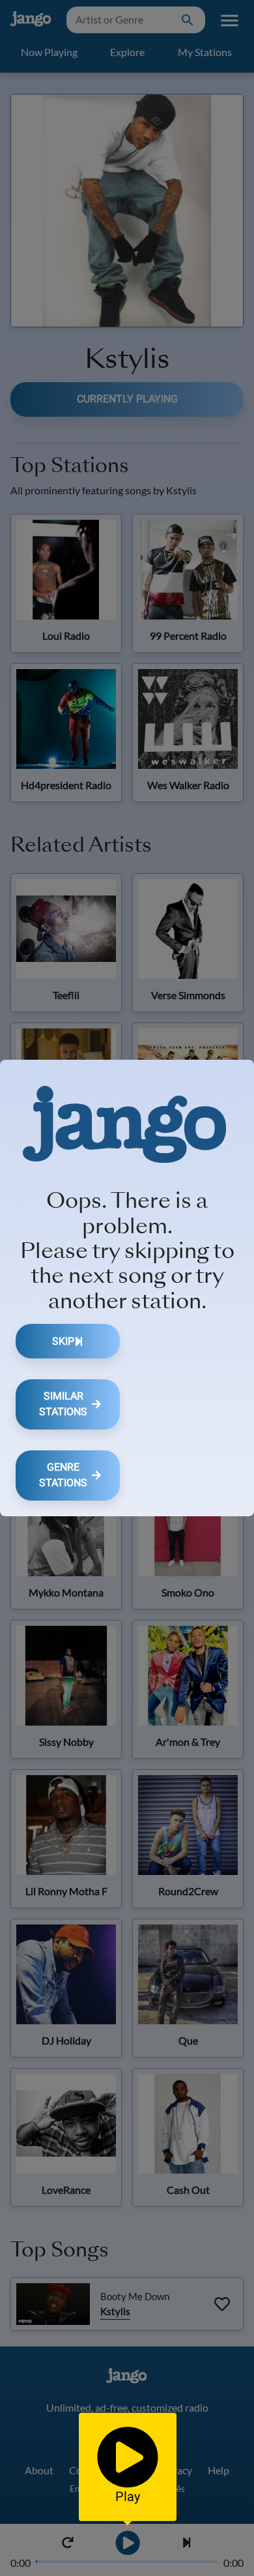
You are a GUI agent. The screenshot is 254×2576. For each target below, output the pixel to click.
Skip (63, 1341)
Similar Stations (63, 1404)
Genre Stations (63, 1475)
